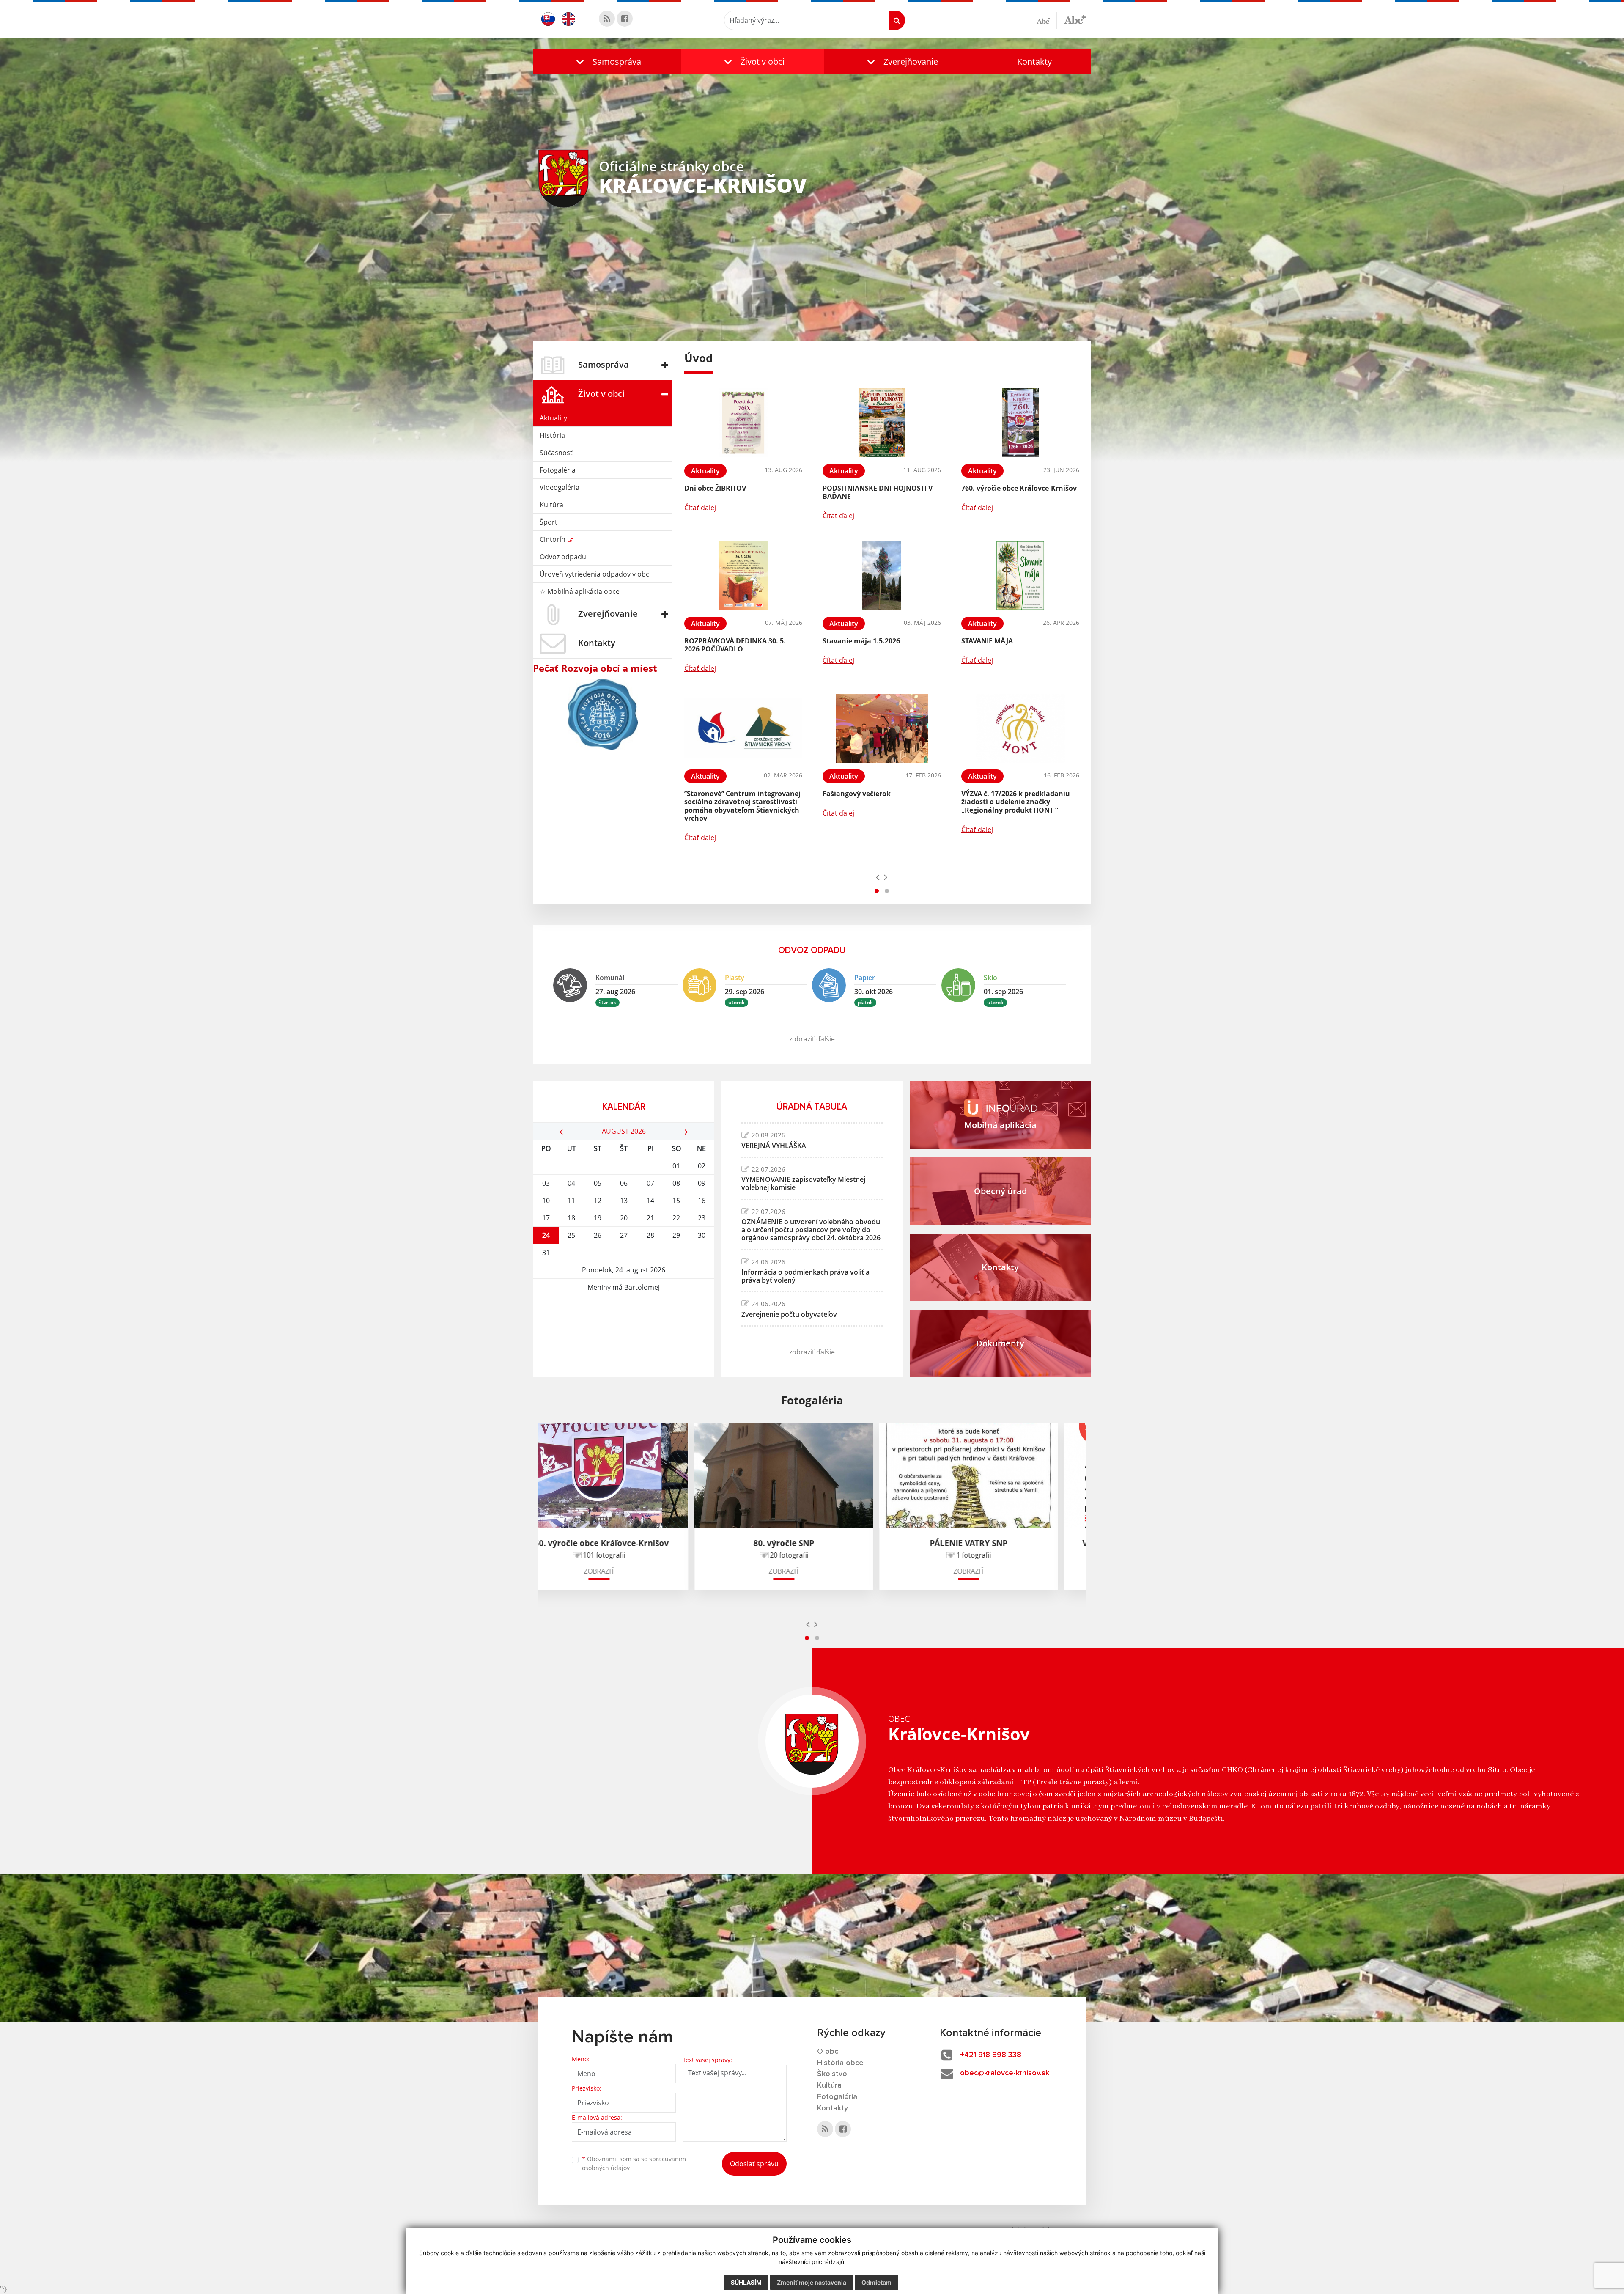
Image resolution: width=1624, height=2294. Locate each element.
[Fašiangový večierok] (882, 728)
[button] (607, 62)
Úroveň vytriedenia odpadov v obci (595, 574)
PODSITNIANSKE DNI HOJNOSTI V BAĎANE (878, 492)
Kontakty (1034, 62)
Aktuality (553, 418)
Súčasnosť (556, 453)
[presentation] (878, 877)
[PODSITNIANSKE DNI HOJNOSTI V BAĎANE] (882, 423)
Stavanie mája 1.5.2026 (861, 641)
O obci (828, 2052)
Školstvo (832, 2074)
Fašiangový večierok (857, 794)
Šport (549, 522)
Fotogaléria (558, 470)
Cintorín (553, 539)
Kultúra (551, 505)
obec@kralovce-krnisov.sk (1005, 2073)
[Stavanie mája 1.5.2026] (882, 576)
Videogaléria (560, 487)
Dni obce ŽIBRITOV (715, 488)
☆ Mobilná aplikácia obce (580, 591)
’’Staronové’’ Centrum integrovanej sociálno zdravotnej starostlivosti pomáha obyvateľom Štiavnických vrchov (742, 806)
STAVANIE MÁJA (987, 641)
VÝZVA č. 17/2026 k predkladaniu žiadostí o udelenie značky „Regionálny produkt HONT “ (1016, 802)
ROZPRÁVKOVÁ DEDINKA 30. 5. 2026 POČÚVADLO (735, 645)
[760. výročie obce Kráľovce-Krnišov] (1020, 423)
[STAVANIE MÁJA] (1020, 576)
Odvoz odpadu (563, 557)
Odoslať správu (754, 2164)
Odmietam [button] (876, 2282)
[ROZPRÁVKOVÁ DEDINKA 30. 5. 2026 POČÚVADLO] (743, 576)
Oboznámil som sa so (634, 2163)
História (552, 435)
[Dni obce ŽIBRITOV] (743, 423)
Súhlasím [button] (746, 2282)
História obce (840, 2063)
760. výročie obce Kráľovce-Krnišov (1019, 488)
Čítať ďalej (700, 508)
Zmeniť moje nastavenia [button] (812, 2282)
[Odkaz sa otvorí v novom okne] (607, 19)
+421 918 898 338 (991, 2055)
